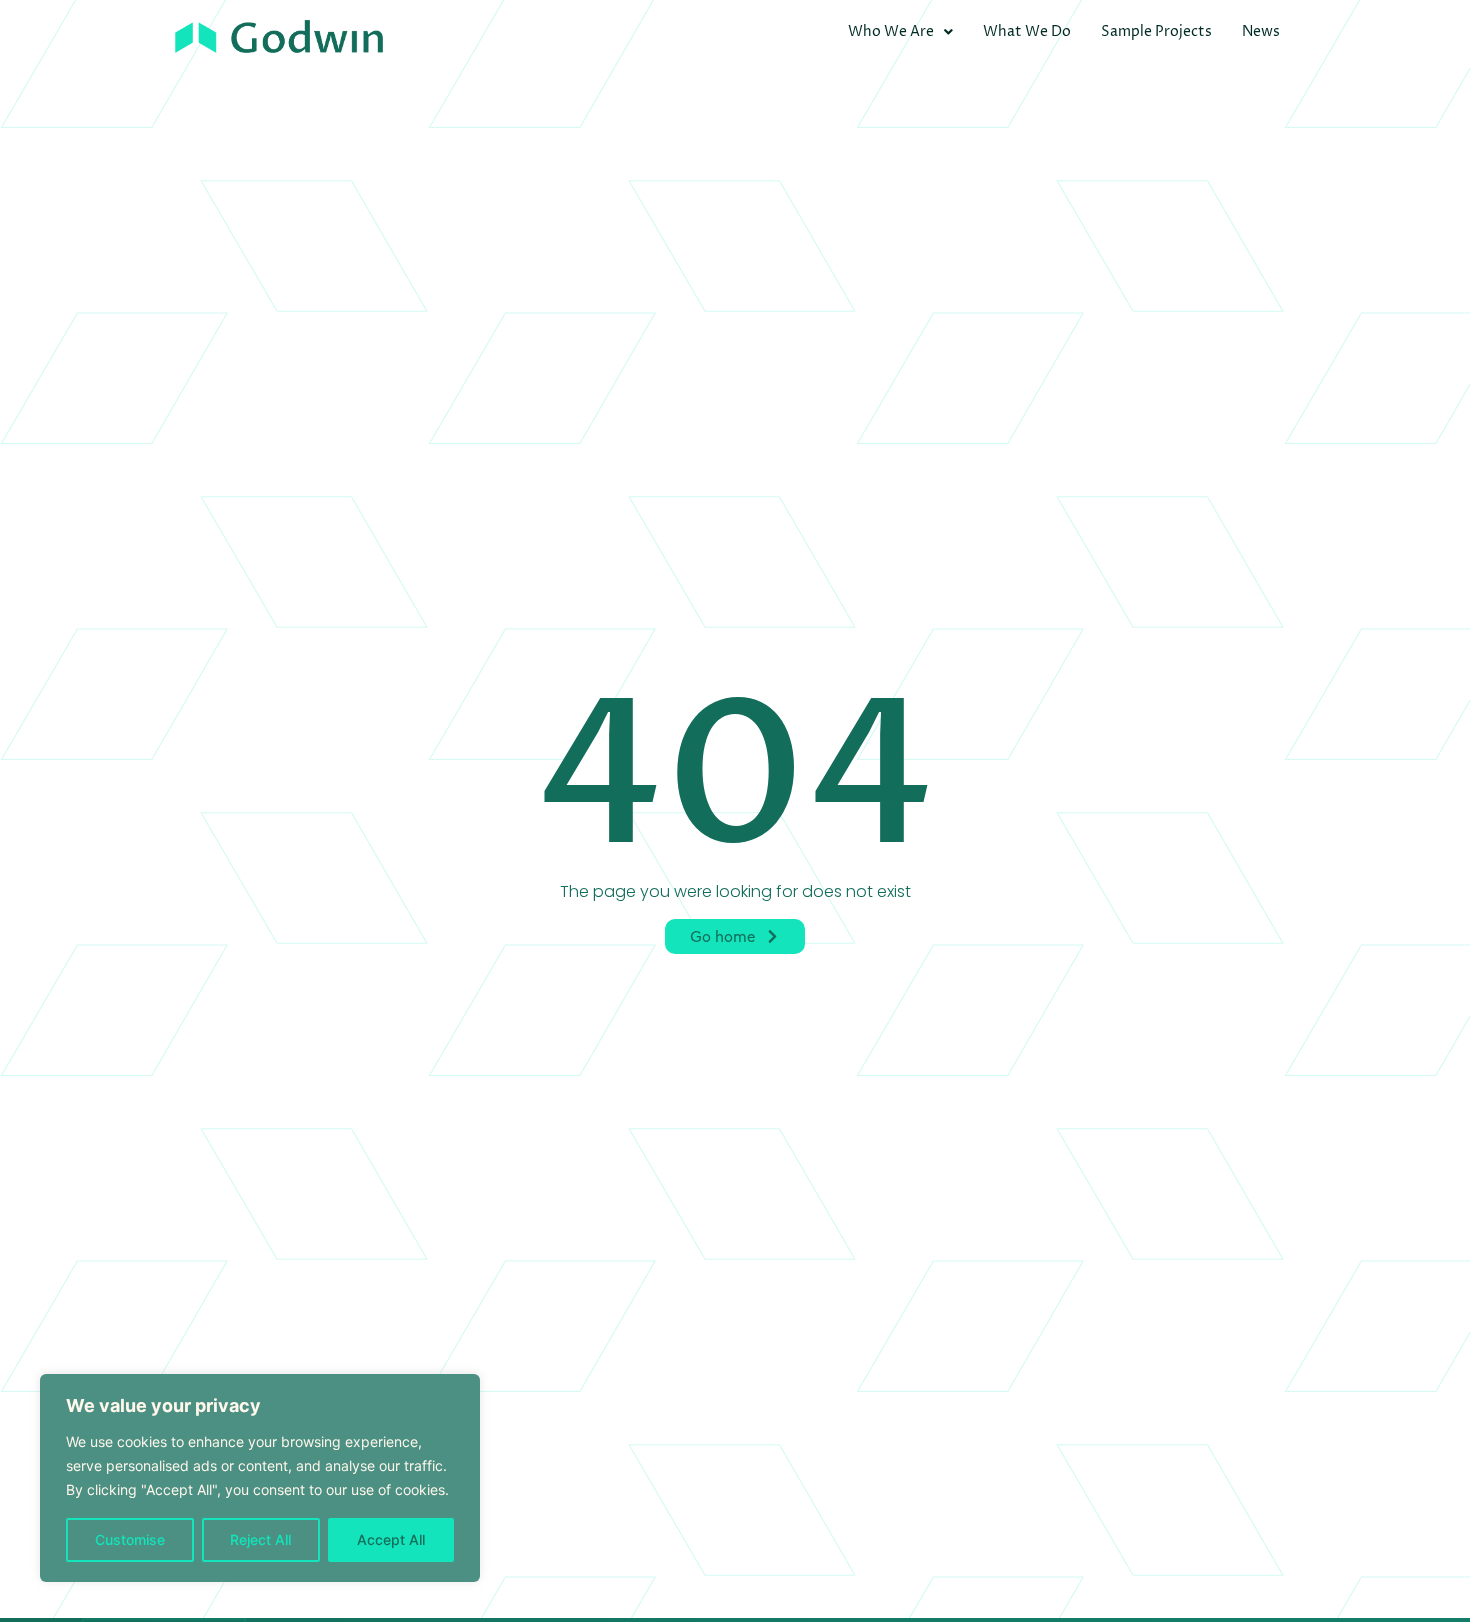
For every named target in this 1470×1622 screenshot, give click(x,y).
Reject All (260, 1539)
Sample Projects (1156, 31)
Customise (130, 1539)
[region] (260, 1478)
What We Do (1027, 31)
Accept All (391, 1539)
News (1261, 31)
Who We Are (891, 31)
